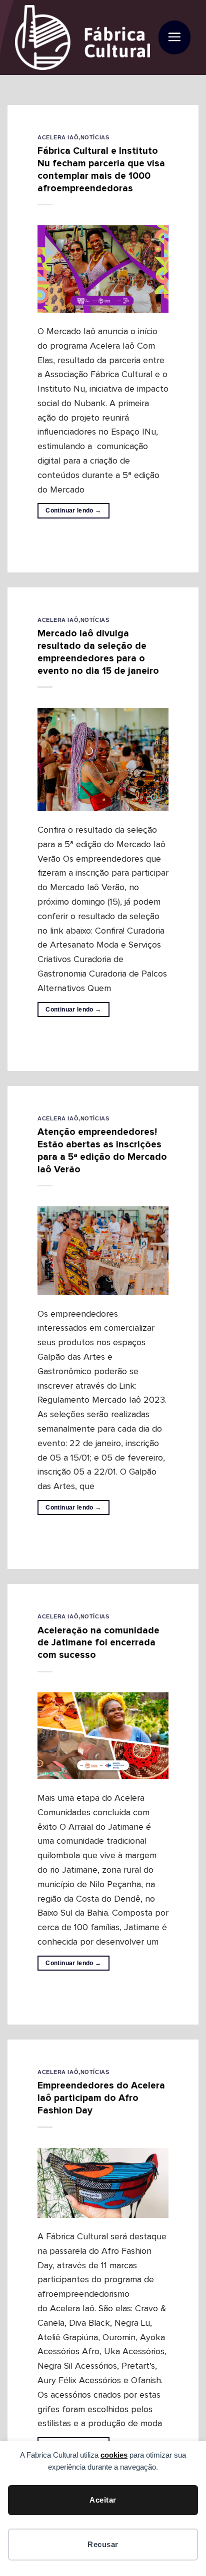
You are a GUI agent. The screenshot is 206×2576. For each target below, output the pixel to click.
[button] (174, 38)
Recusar (103, 2544)
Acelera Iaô (58, 137)
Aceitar (103, 2500)
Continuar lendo (73, 511)
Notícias (95, 137)
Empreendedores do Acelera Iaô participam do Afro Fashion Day (101, 2098)
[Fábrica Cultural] (82, 37)
